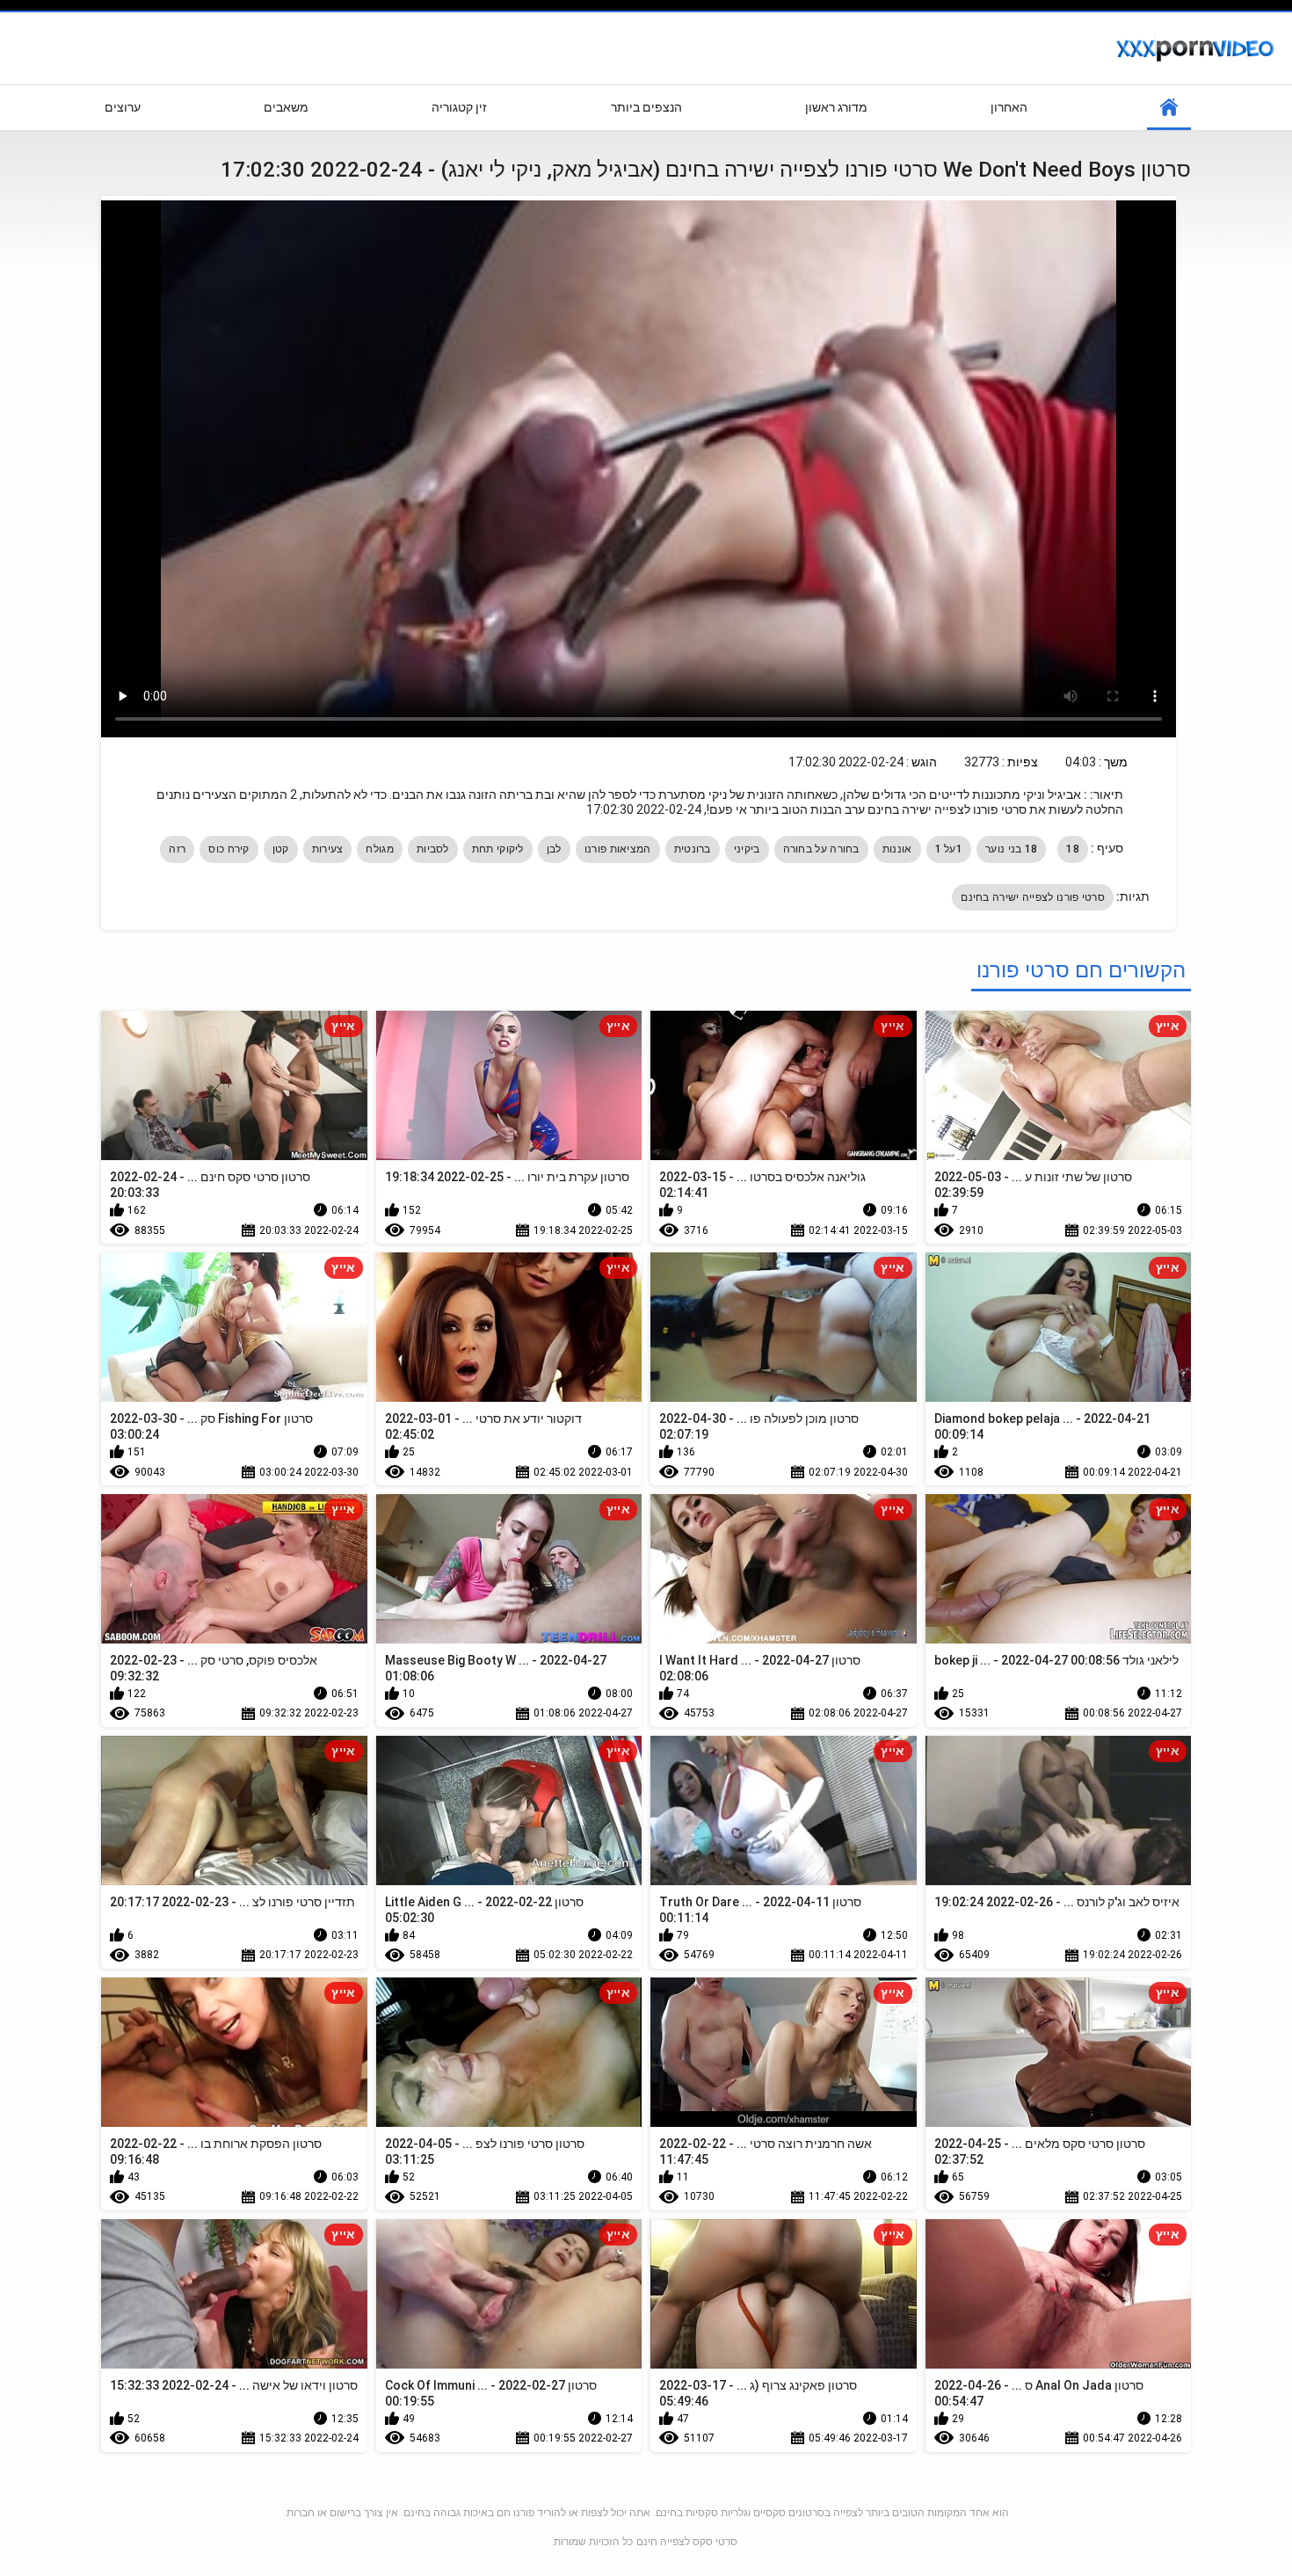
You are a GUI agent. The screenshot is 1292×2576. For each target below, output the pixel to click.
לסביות (433, 849)
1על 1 (949, 849)
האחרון (1009, 107)
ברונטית (693, 849)
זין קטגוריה (459, 107)
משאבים (286, 107)
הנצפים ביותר (646, 107)
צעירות (328, 849)
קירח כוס (229, 849)
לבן (554, 849)
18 (1073, 849)
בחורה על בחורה (821, 849)
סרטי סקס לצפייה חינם (687, 2542)
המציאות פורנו (618, 849)
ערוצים (123, 107)
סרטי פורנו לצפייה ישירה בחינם (1033, 897)
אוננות (897, 849)
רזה (177, 849)
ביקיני (747, 849)
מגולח (380, 849)
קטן (281, 849)
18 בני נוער (1011, 849)
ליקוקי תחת (498, 849)
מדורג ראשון (836, 107)
